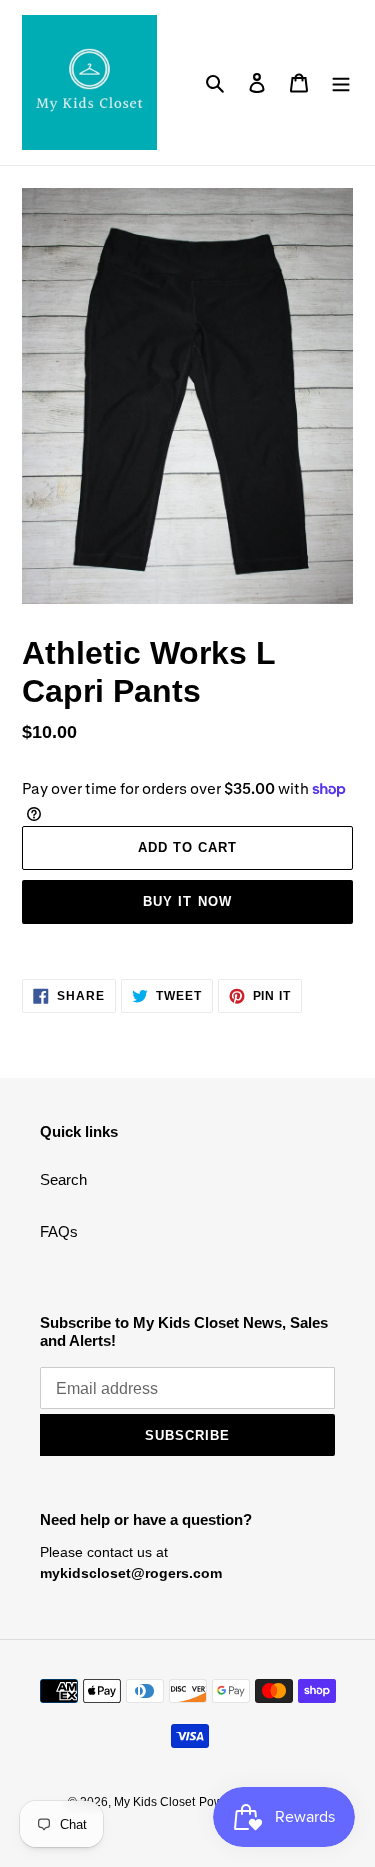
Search (63, 1179)
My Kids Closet (154, 1802)
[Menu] (341, 82)
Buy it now (187, 901)
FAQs (59, 1231)
